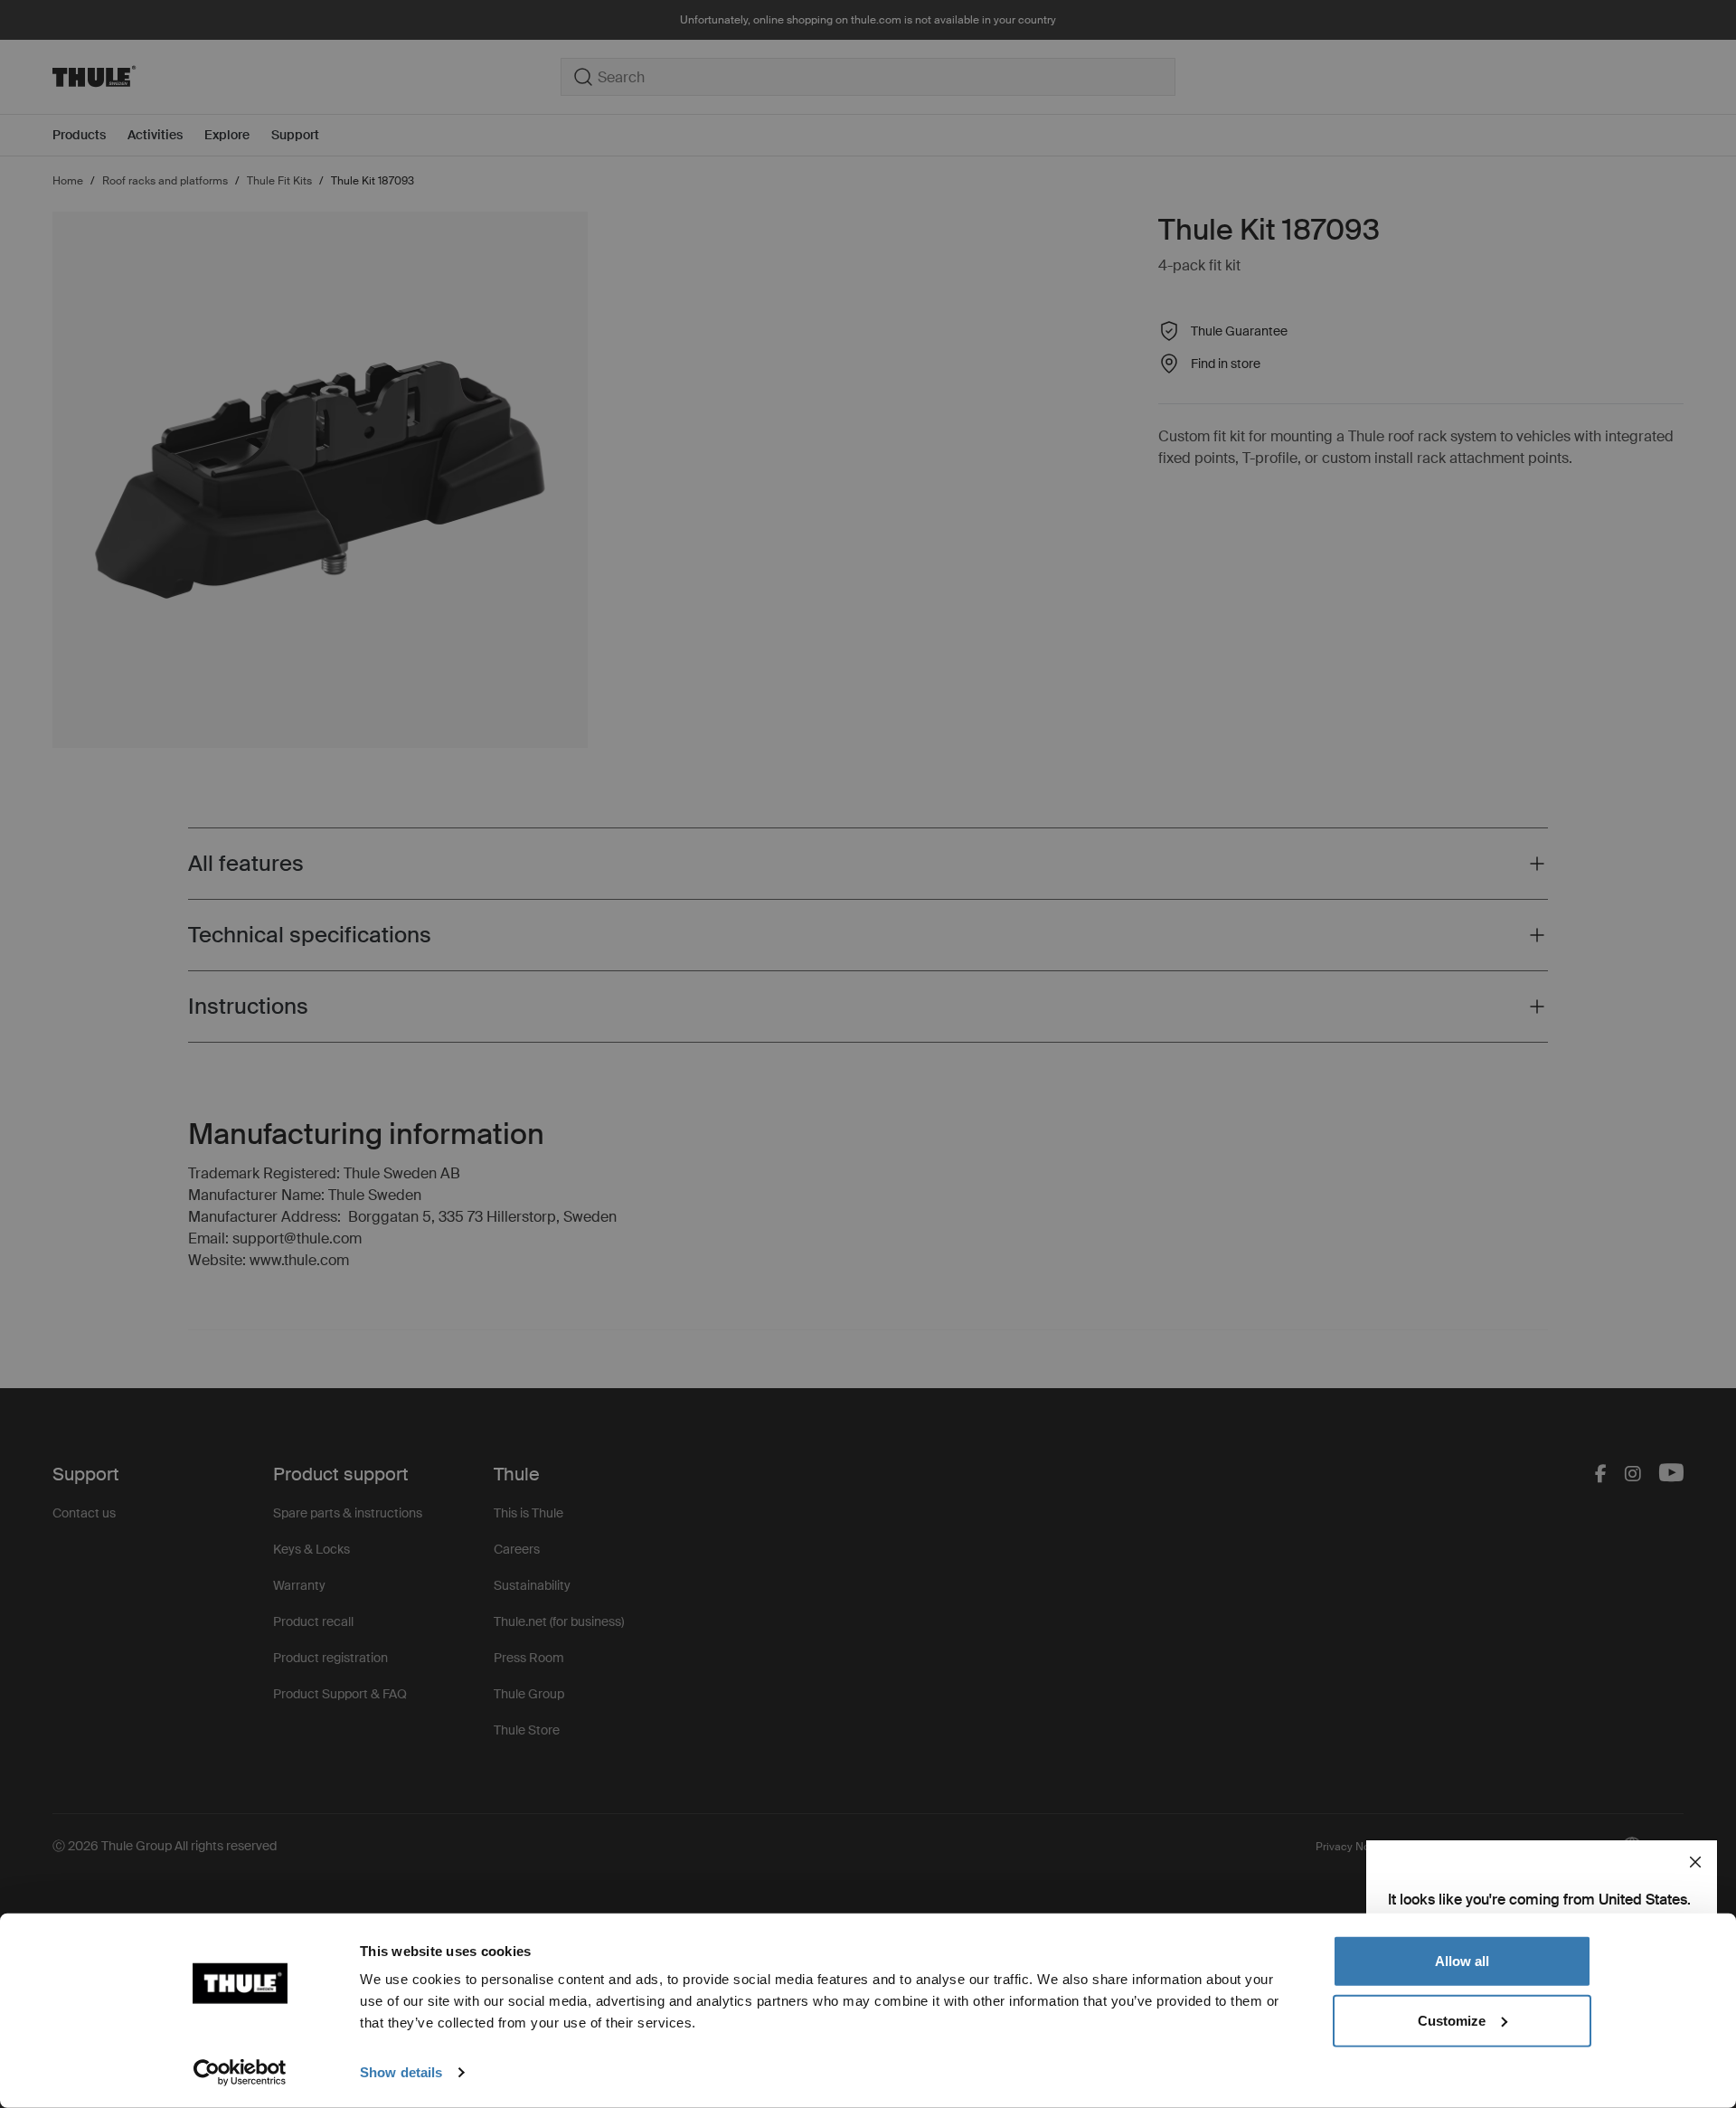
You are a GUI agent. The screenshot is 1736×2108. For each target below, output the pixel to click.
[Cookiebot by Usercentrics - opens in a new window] (240, 2073)
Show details (401, 2072)
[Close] (1695, 1862)
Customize (1452, 2020)
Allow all (1462, 1961)
